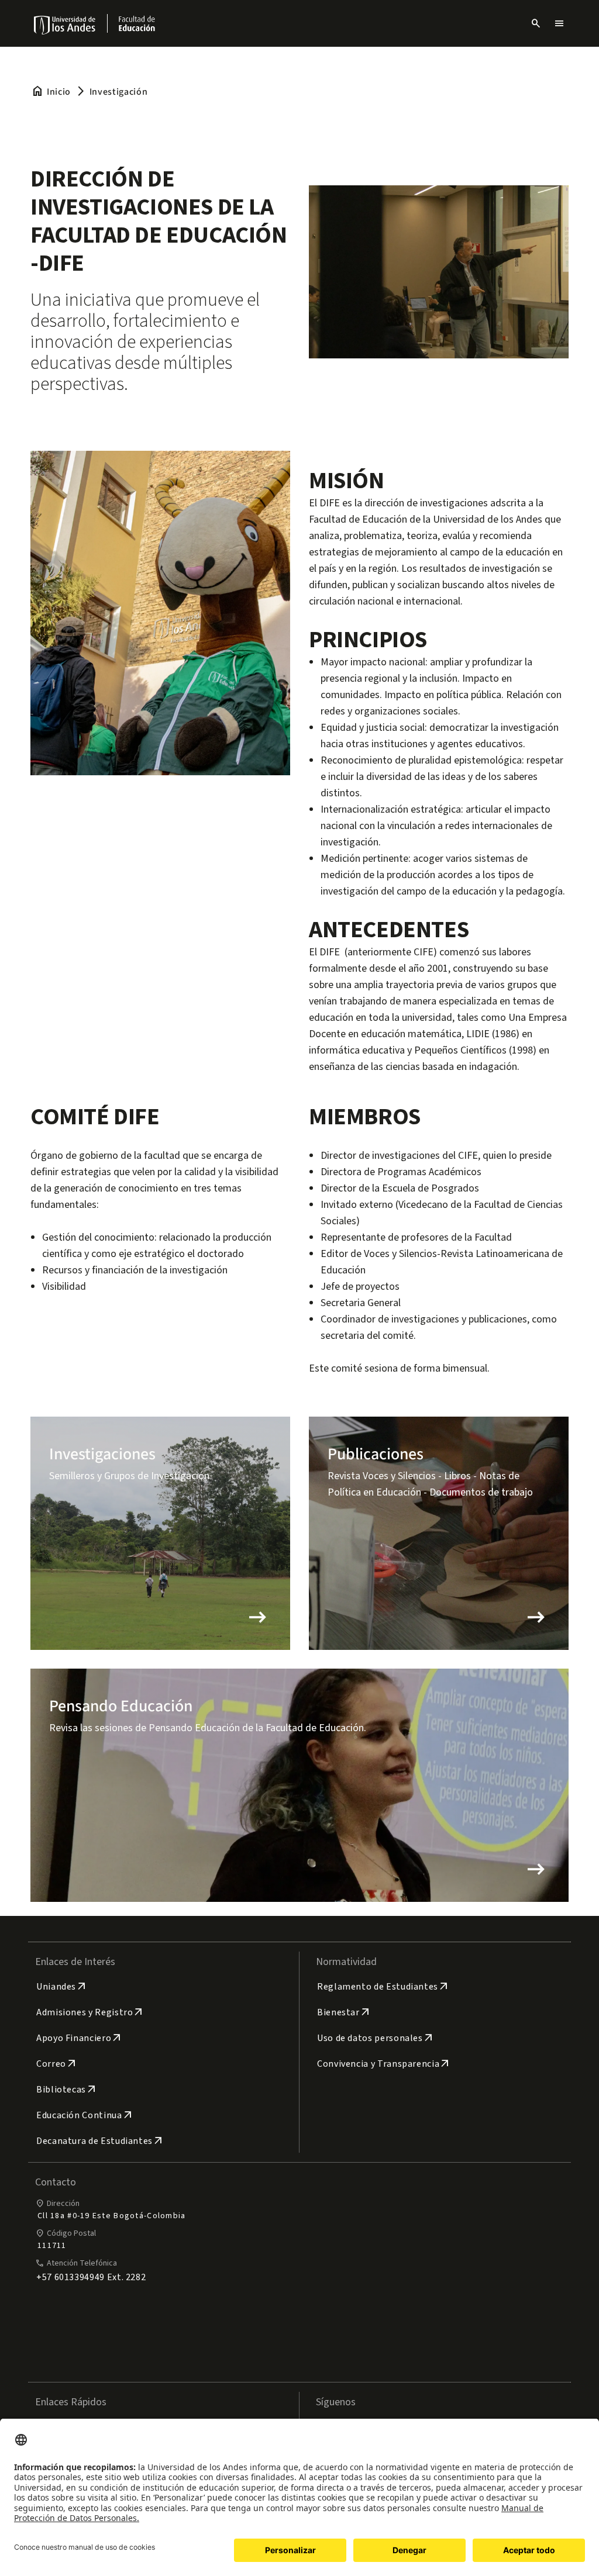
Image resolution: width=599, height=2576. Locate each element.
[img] (65, 25)
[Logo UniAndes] (65, 25)
